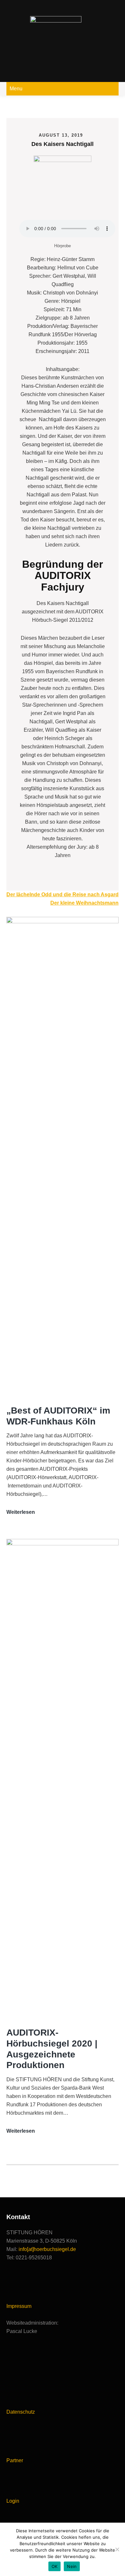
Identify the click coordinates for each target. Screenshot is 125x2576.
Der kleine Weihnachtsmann (84, 903)
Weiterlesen (21, 1513)
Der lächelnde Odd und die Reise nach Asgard (63, 895)
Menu (16, 89)
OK (55, 2566)
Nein (72, 2566)
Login (13, 2501)
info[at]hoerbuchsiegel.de (47, 2249)
